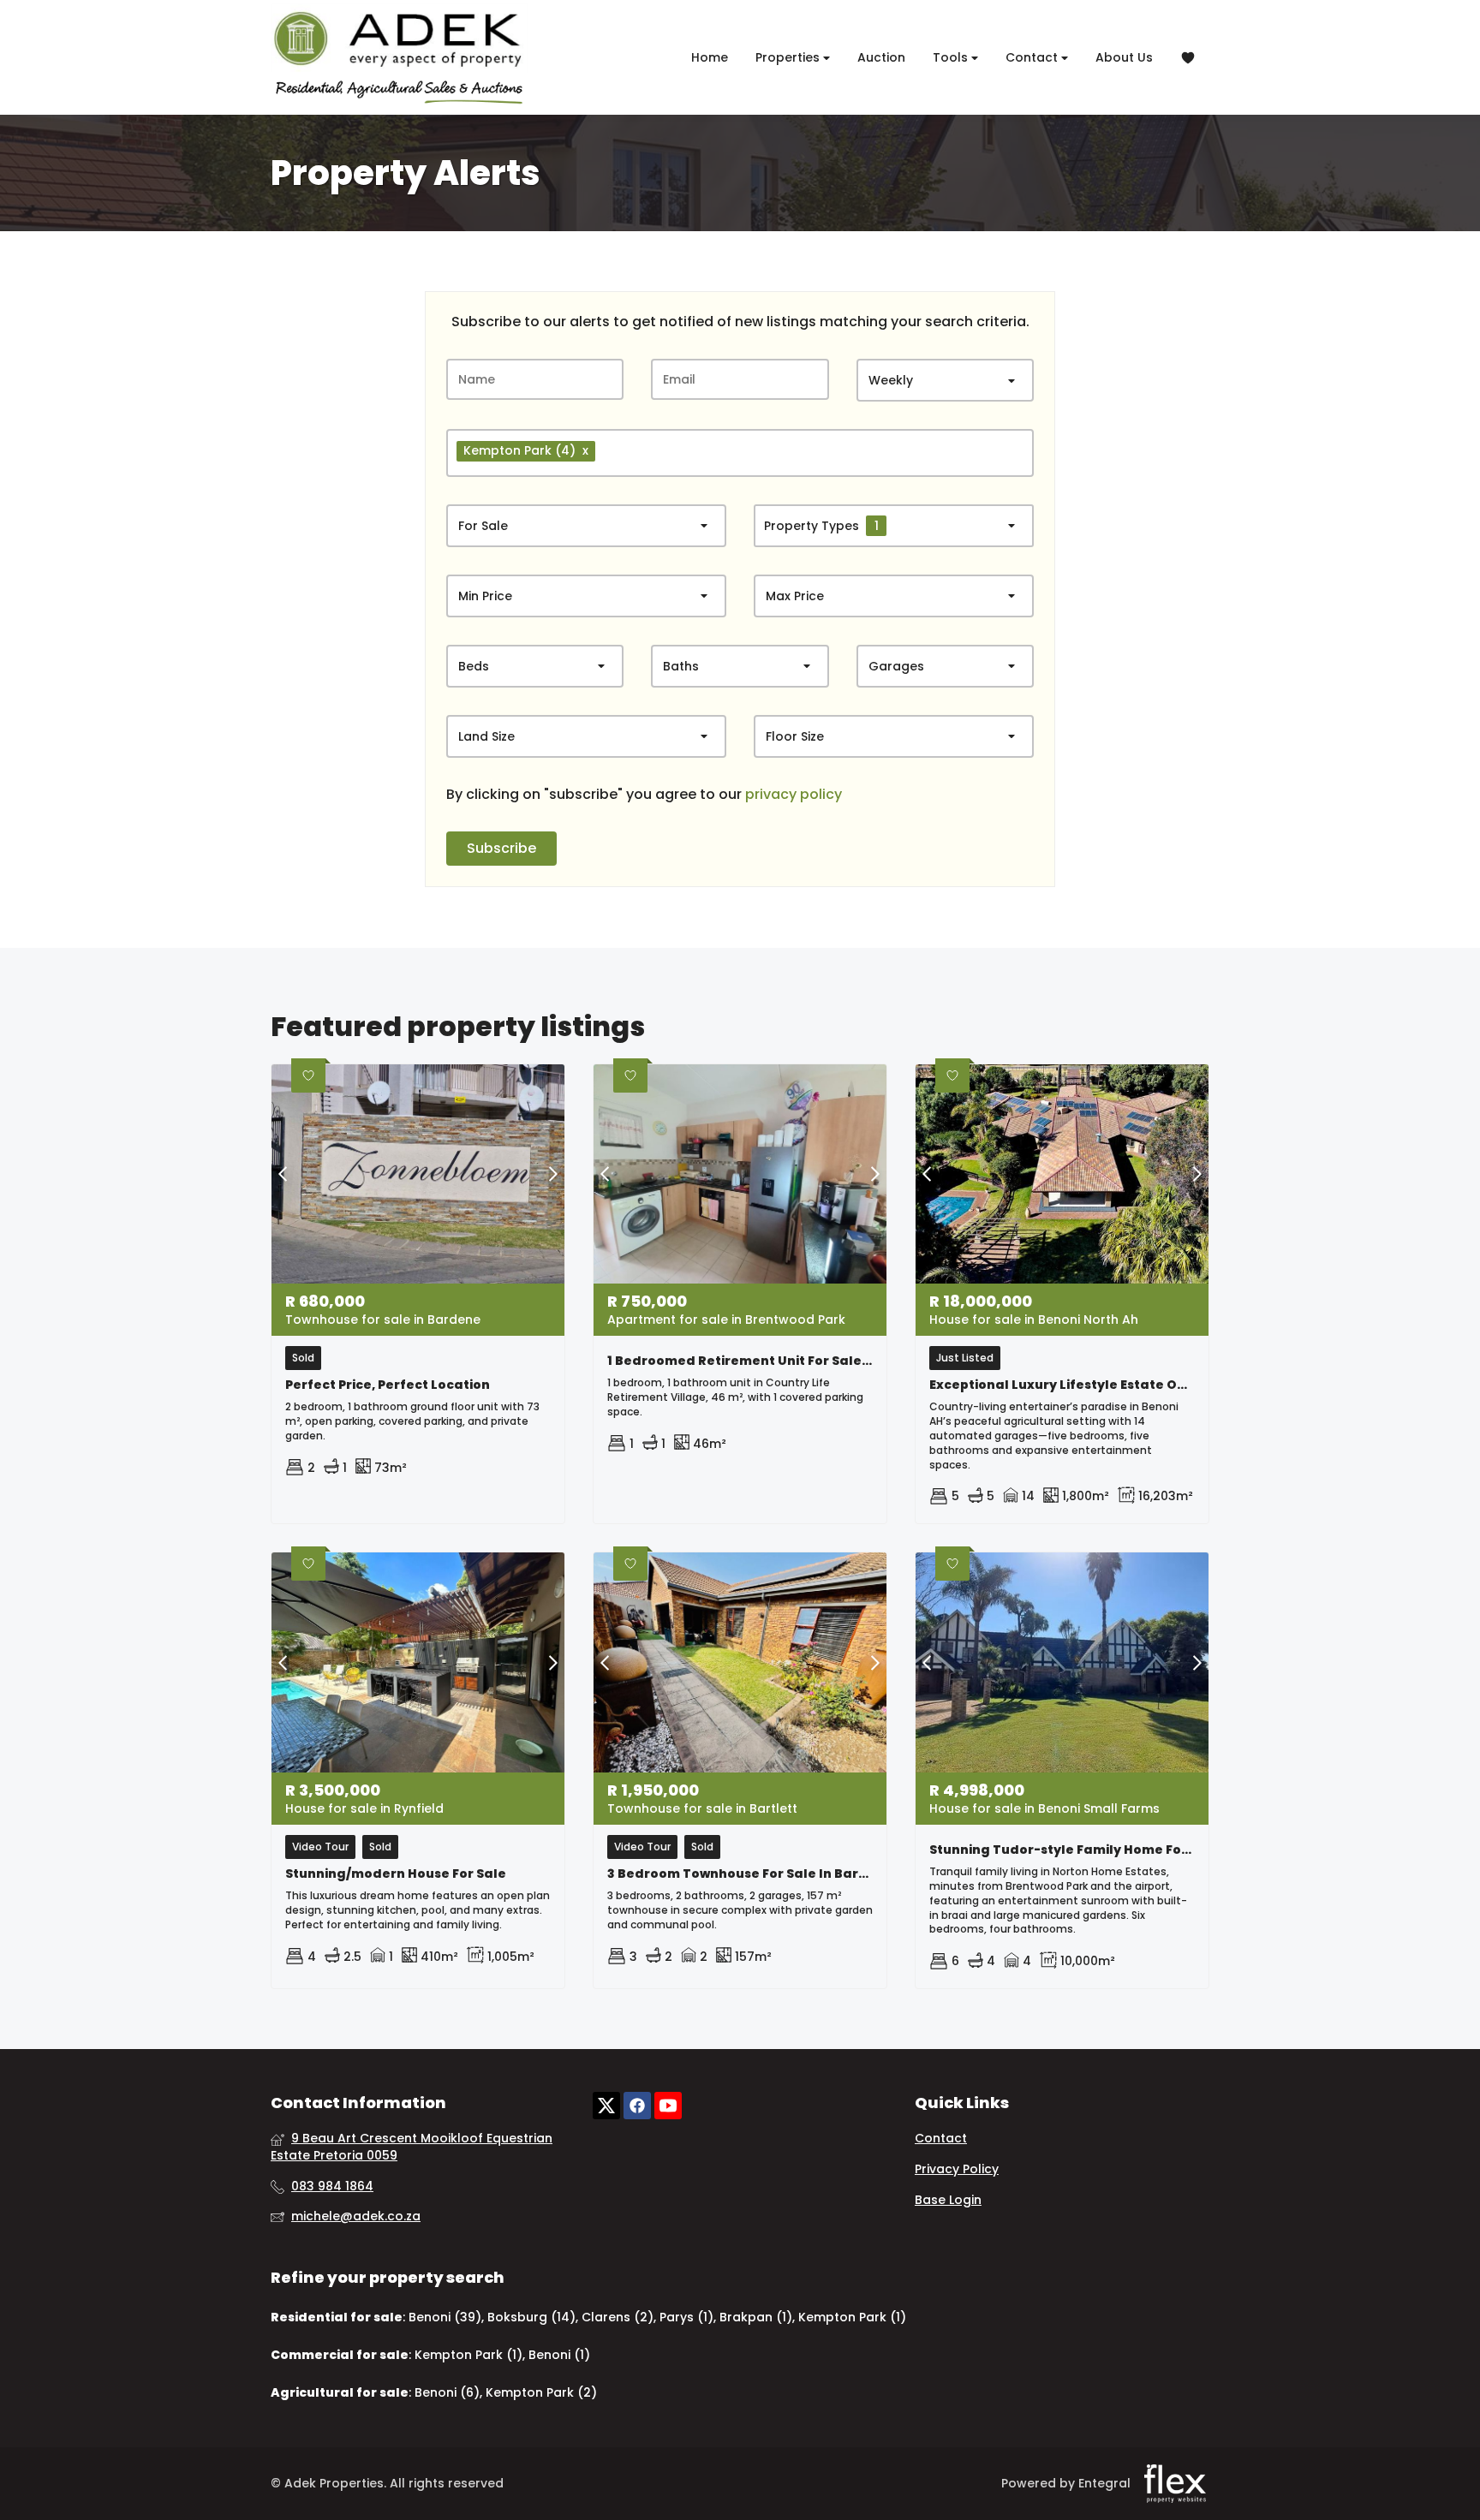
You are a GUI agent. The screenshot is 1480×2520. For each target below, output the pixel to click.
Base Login (948, 2200)
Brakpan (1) (756, 2317)
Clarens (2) (618, 2317)
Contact (1033, 57)
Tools (952, 57)
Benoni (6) (447, 2392)
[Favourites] (1188, 58)
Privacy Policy (957, 2169)
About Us (1124, 57)
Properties (789, 57)
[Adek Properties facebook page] (637, 2106)
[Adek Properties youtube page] (668, 2106)
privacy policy (794, 795)
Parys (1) (686, 2317)
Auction (881, 57)
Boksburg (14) (531, 2317)
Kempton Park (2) (541, 2392)
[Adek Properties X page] (606, 2106)
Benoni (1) (559, 2355)
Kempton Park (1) (852, 2317)
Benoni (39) (445, 2317)
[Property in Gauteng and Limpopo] (399, 54)
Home (710, 57)
